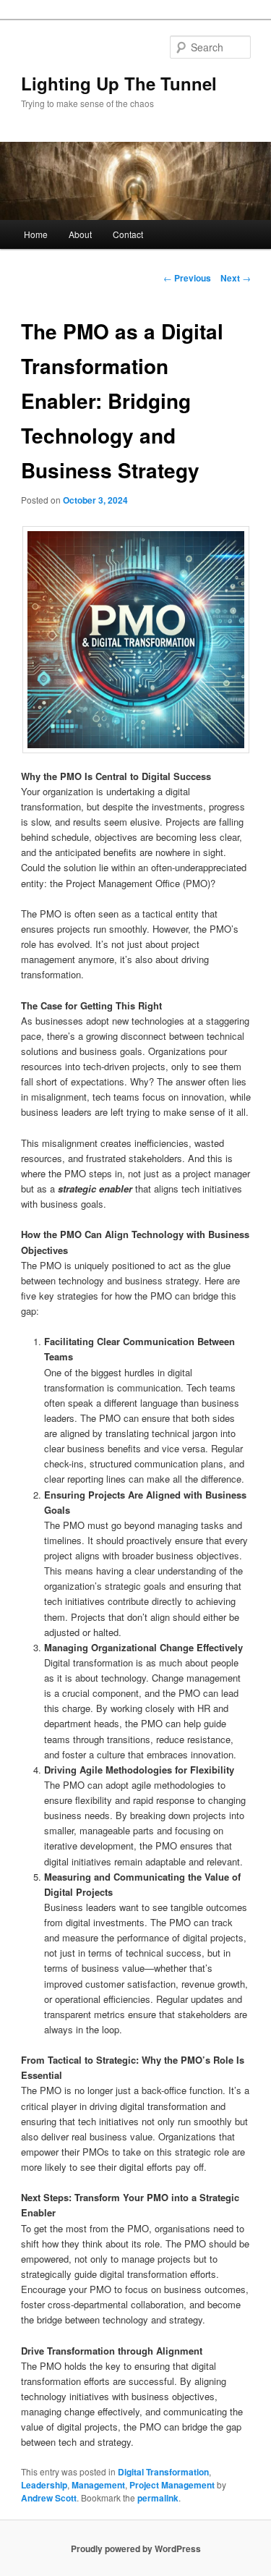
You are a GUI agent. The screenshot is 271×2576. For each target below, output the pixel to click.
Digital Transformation (163, 2472)
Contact (128, 234)
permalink (158, 2498)
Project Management (172, 2485)
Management (98, 2485)
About (80, 234)
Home (36, 234)
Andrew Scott (49, 2498)
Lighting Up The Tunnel (119, 83)
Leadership (44, 2485)
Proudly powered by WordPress (136, 2549)
